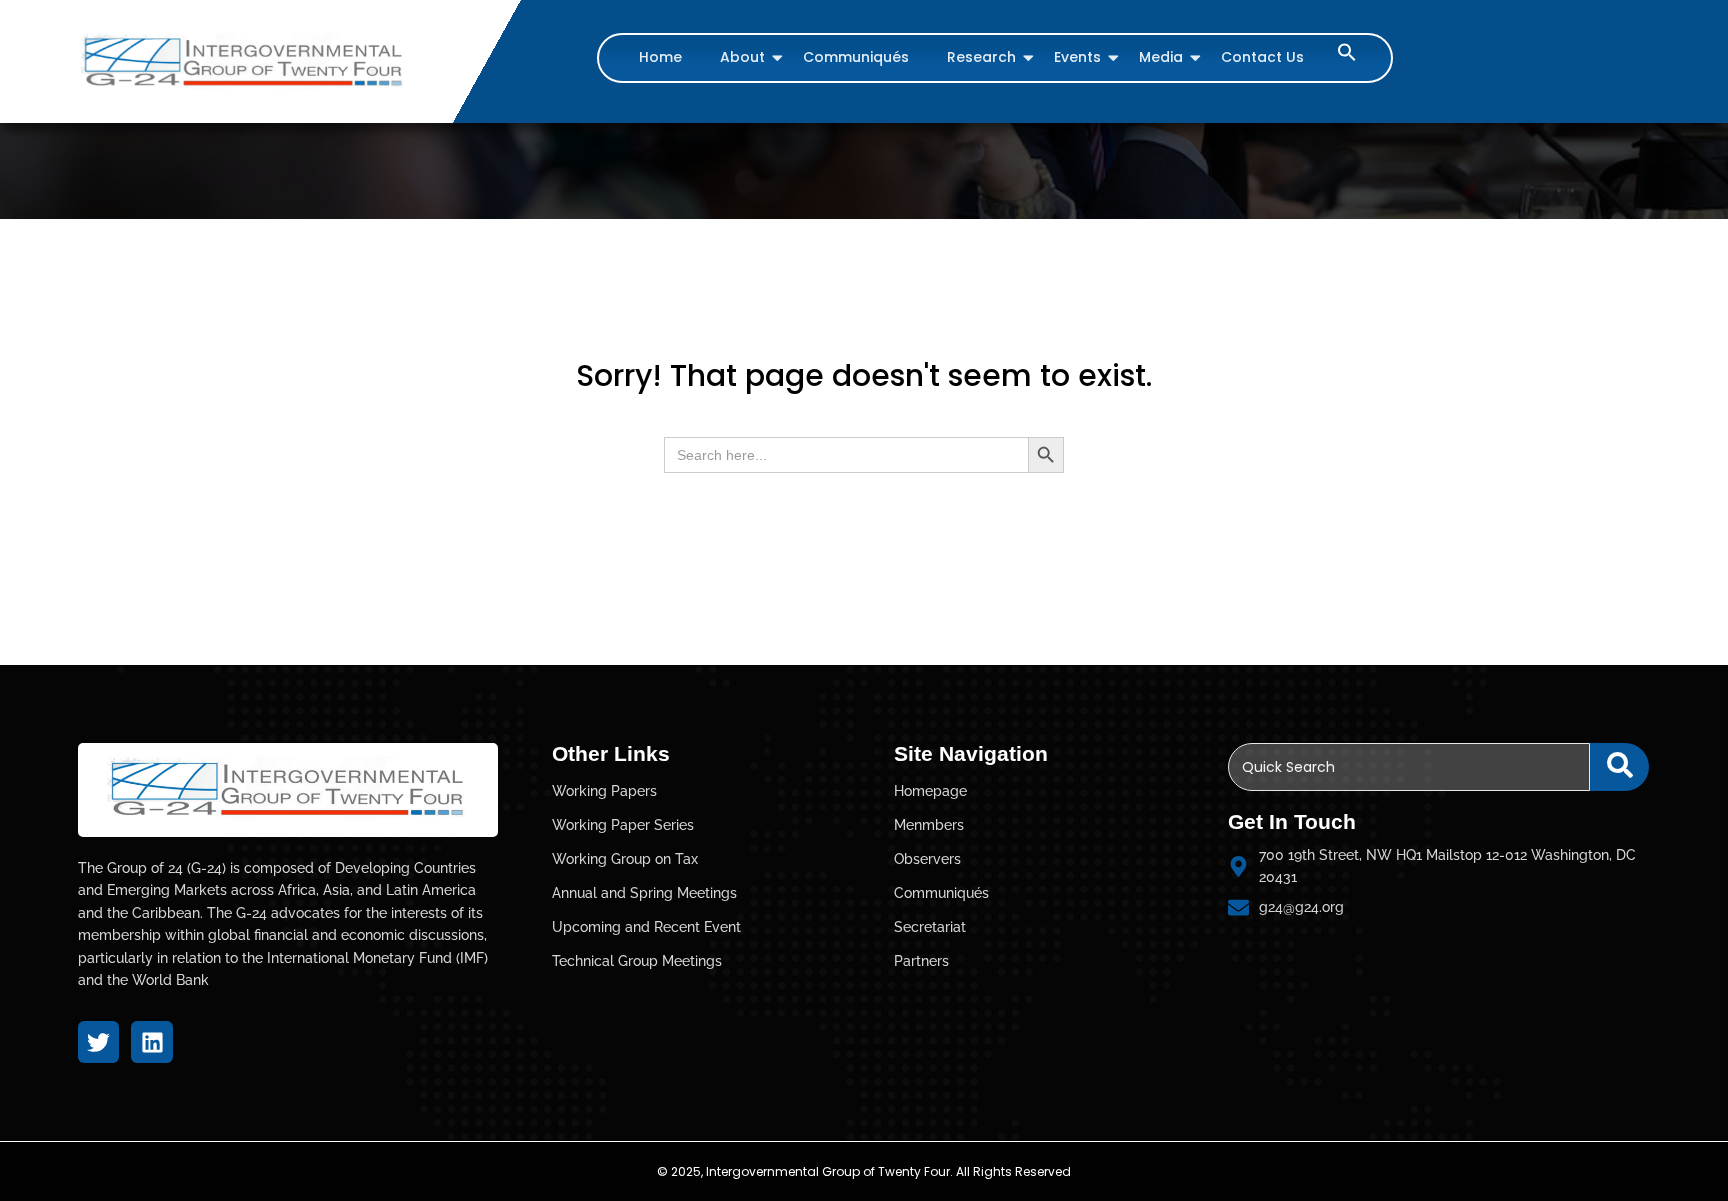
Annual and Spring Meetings (644, 893)
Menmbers (929, 825)
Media (1161, 57)
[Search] (1619, 767)
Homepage (930, 791)
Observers (927, 859)
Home (660, 57)
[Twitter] (98, 1041)
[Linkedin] (151, 1041)
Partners (921, 961)
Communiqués (856, 57)
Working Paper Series (623, 825)
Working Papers (604, 791)
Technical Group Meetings (637, 961)
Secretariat (930, 927)
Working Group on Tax (625, 859)
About (742, 57)
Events (1077, 57)
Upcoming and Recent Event (646, 927)
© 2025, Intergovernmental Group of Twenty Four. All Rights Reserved (864, 1171)
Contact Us (1262, 57)
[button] (1347, 56)
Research (981, 57)
